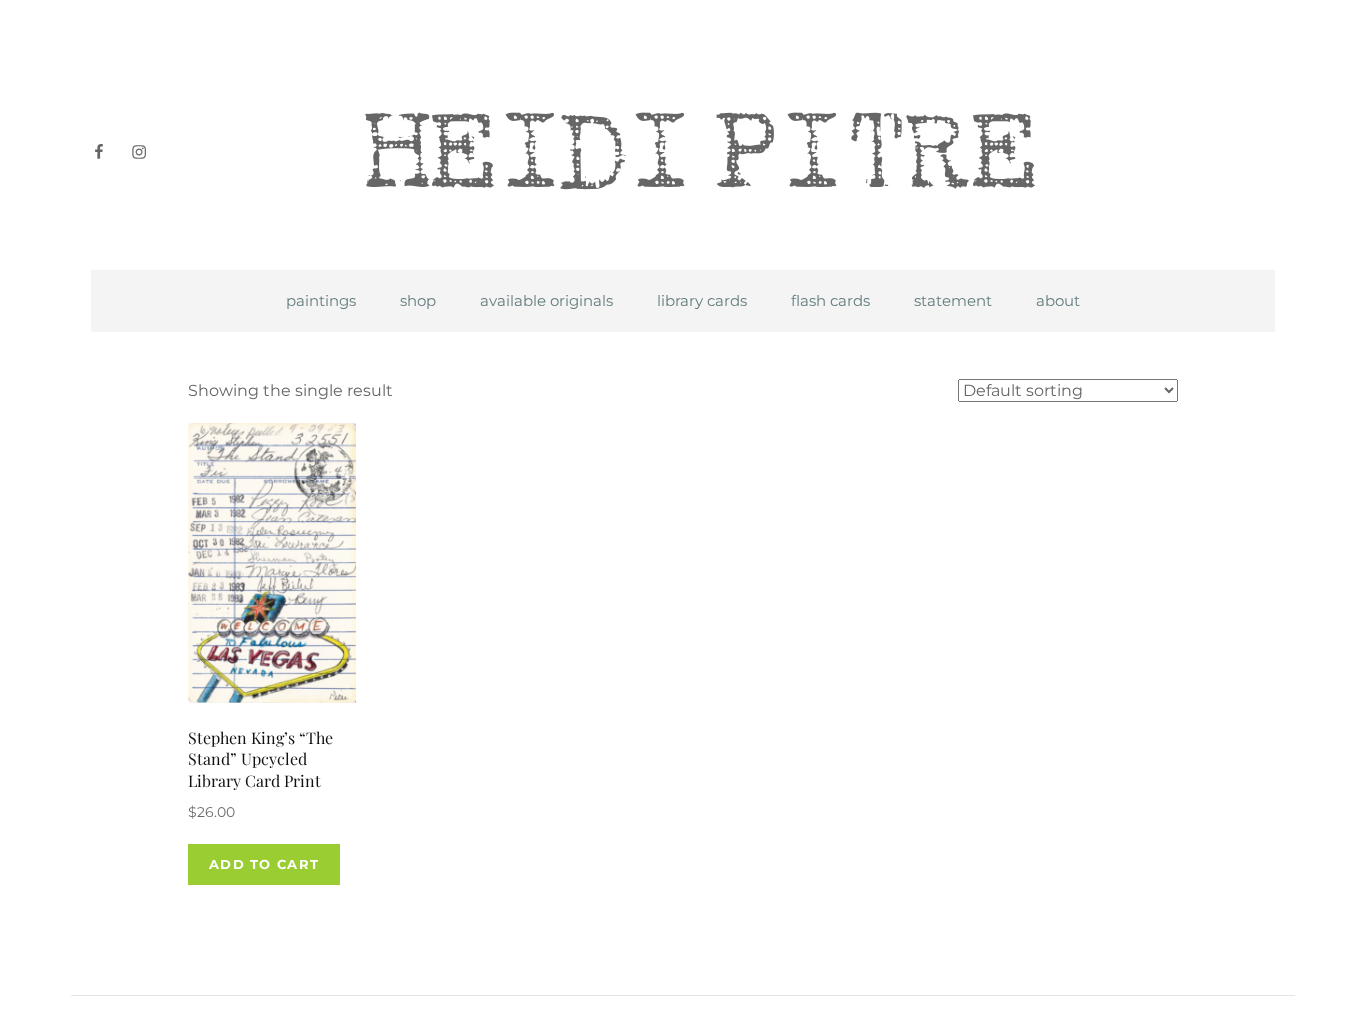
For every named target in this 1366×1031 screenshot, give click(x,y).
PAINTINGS (321, 300)
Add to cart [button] (264, 864)
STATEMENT (953, 300)
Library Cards (702, 300)
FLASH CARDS (830, 300)
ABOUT (1058, 300)
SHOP (418, 300)
